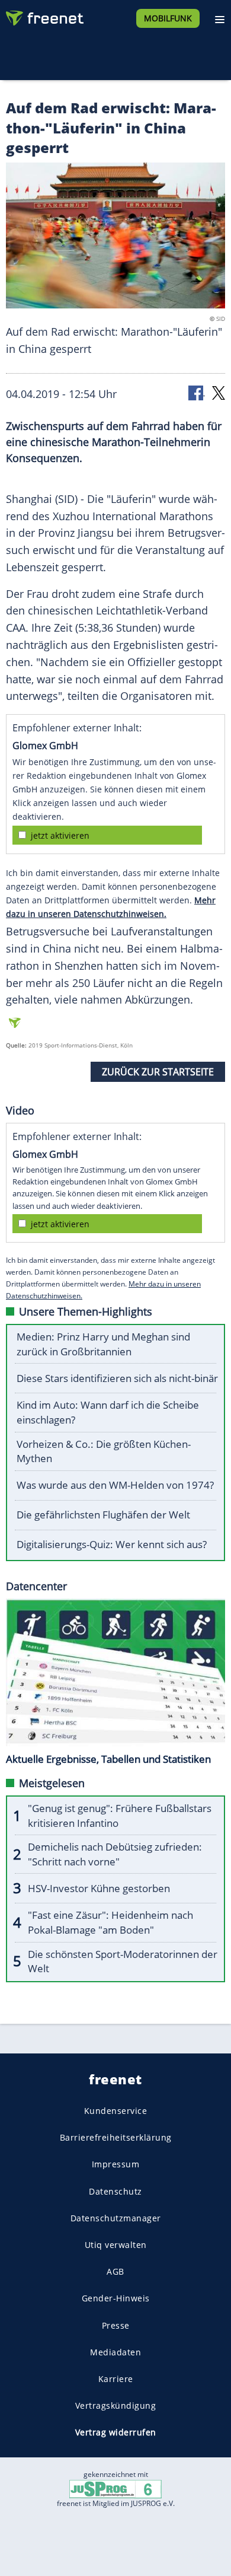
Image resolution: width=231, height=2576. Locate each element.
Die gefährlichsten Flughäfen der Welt (103, 1515)
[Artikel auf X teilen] (219, 392)
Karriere (116, 2379)
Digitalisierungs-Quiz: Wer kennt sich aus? (112, 1544)
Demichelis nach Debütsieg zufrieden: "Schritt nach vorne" (115, 1854)
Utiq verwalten (116, 2245)
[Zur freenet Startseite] (44, 15)
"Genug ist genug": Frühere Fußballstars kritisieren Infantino (120, 1816)
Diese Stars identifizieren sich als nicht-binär (117, 1378)
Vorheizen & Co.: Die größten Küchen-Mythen (104, 1451)
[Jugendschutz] (115, 2489)
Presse (116, 2325)
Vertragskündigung (116, 2405)
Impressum (116, 2164)
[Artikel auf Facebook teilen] (197, 392)
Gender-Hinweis (116, 2298)
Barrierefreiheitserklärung (116, 2137)
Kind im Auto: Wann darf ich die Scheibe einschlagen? (108, 1412)
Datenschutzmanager (116, 2218)
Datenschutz (115, 2191)
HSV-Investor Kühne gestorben (99, 1888)
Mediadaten (115, 2352)
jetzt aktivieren (60, 835)
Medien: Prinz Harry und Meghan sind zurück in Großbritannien (103, 1344)
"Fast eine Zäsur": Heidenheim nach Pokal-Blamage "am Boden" (110, 1922)
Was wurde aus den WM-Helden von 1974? (115, 1485)
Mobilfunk (168, 18)
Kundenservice (116, 2111)
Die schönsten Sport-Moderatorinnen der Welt (123, 1962)
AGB (115, 2271)
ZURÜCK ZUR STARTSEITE (158, 1072)
